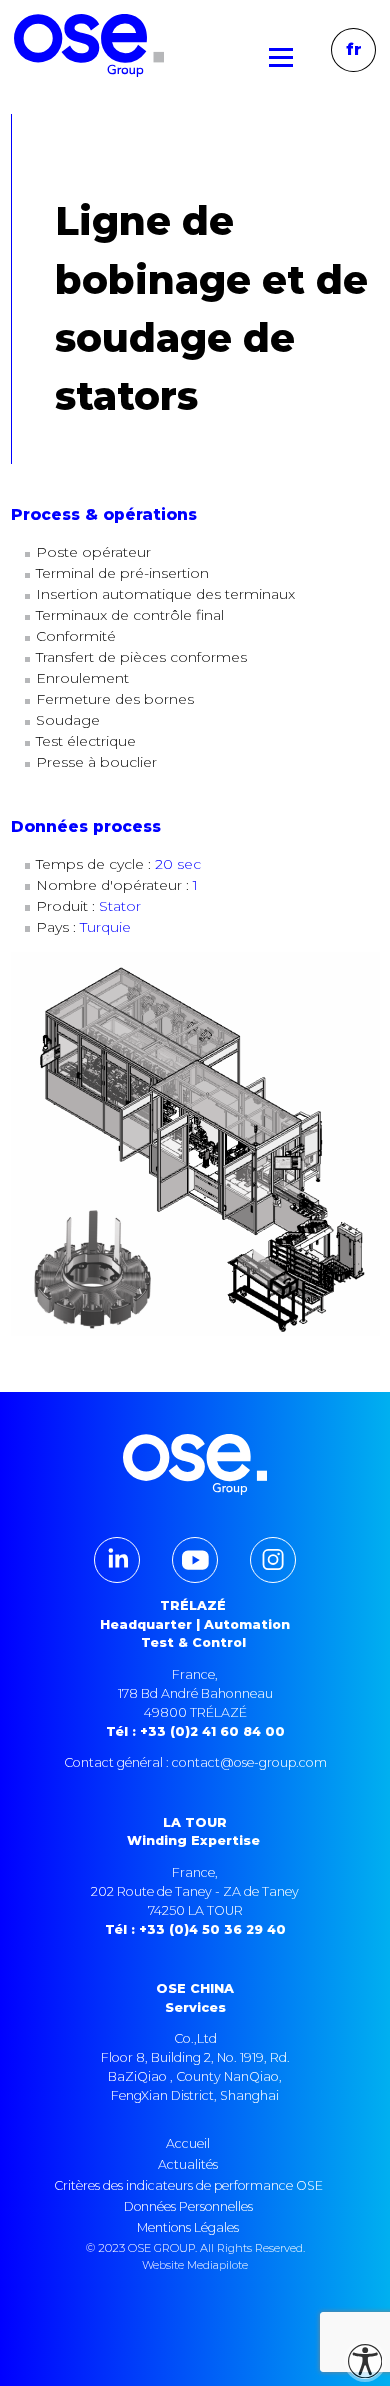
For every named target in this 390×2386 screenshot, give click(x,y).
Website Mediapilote (195, 2265)
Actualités (188, 2164)
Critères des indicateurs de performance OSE (188, 2185)
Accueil (188, 2143)
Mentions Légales (188, 2227)
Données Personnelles (188, 2206)
